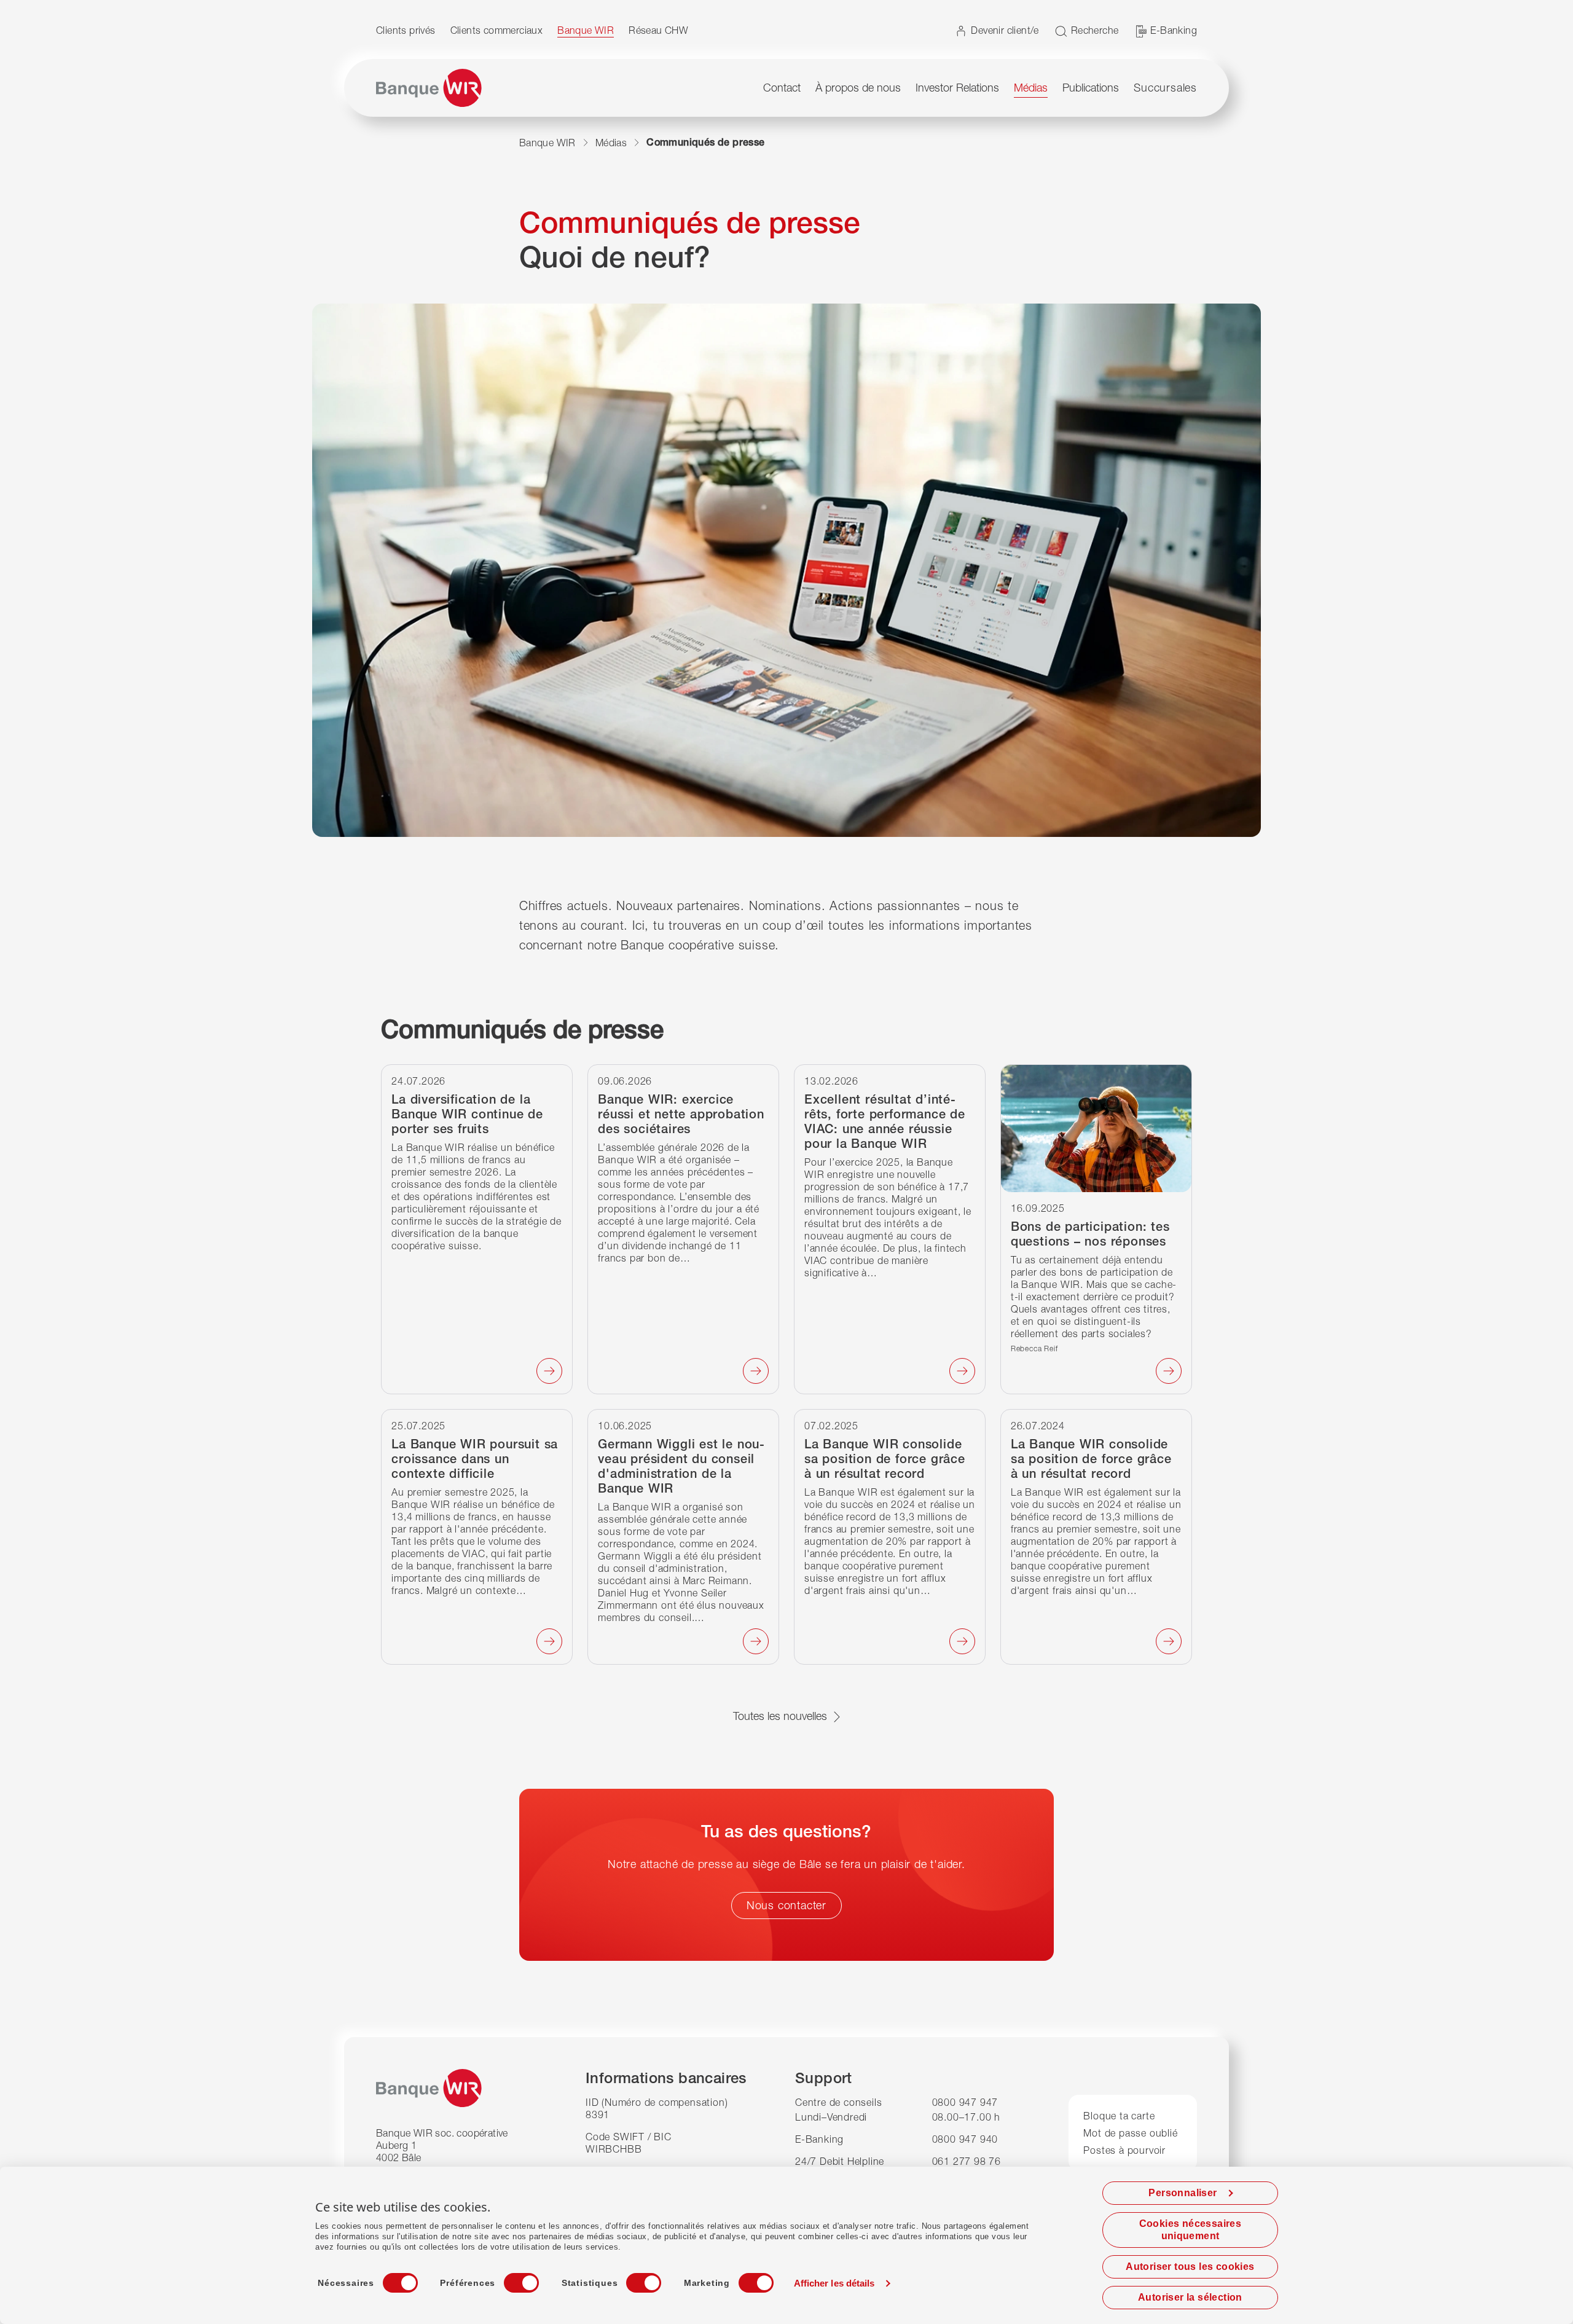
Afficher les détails (834, 2283)
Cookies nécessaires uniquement (1191, 2230)
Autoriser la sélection (1190, 2297)
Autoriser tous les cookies (1190, 2267)
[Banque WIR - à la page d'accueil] (429, 88)
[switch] (510, 2279)
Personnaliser (1183, 2193)
